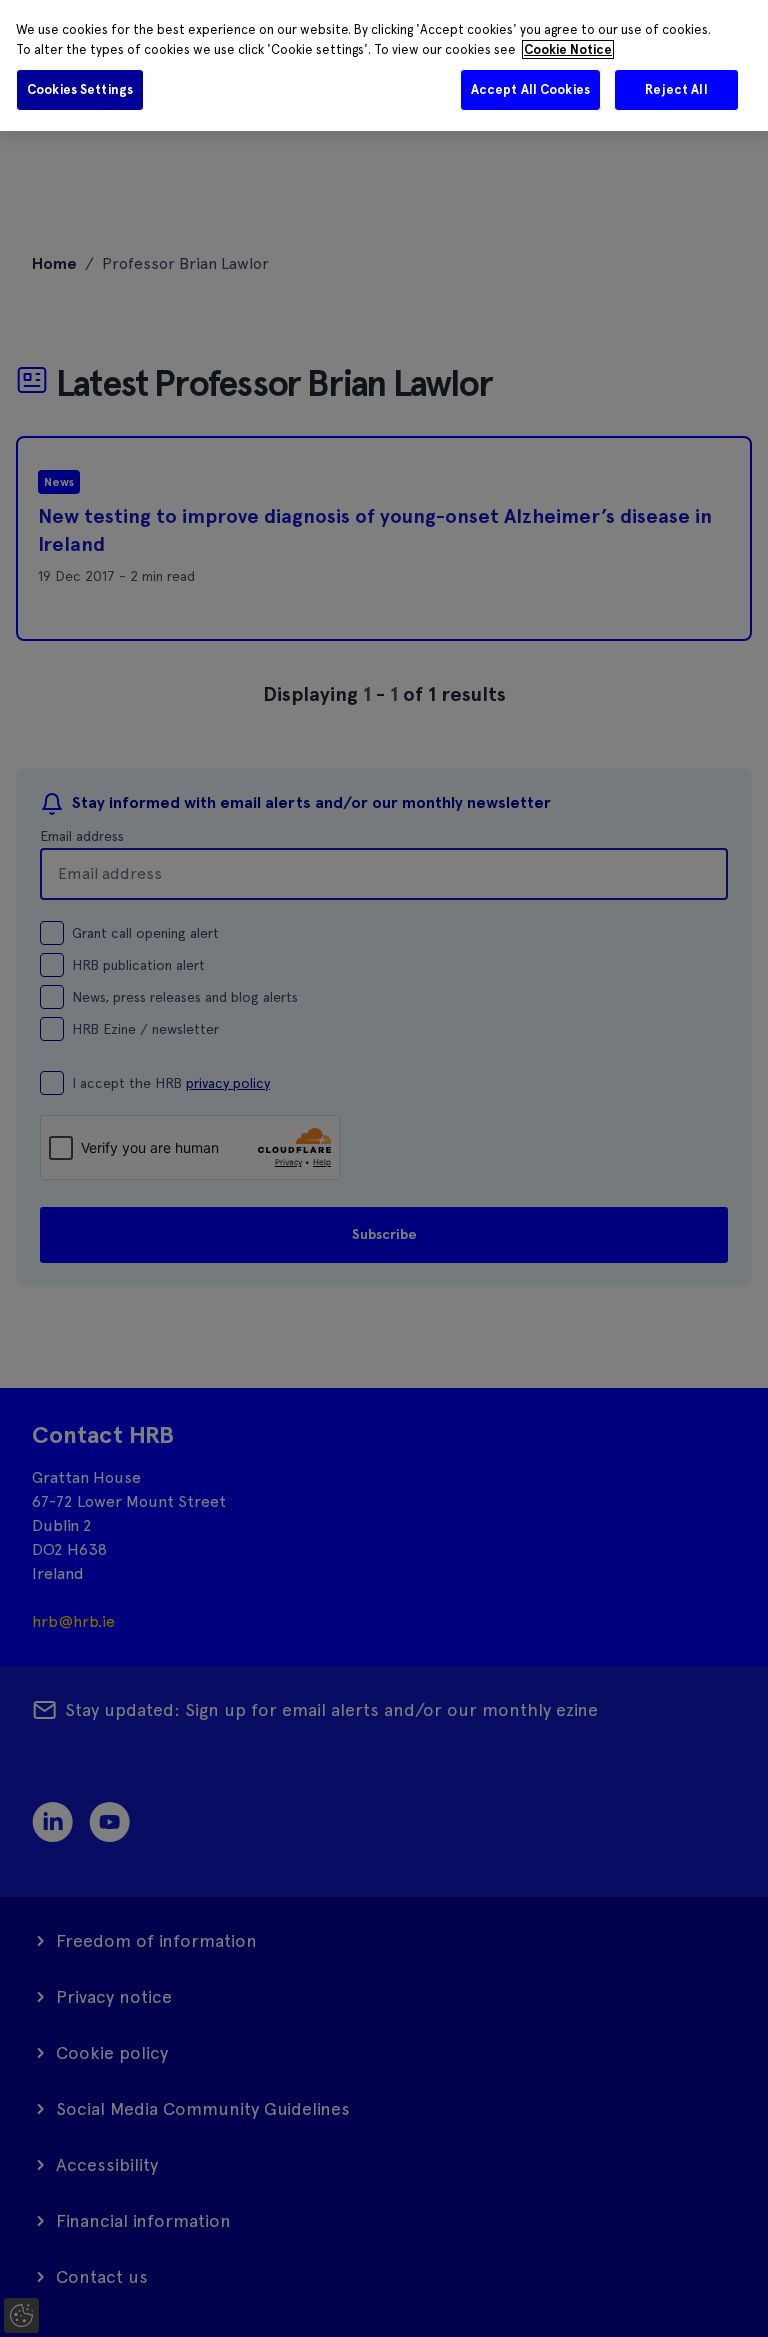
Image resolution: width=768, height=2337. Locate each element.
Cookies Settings (80, 89)
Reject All (676, 89)
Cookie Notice (568, 49)
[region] (384, 65)
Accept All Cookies (530, 89)
